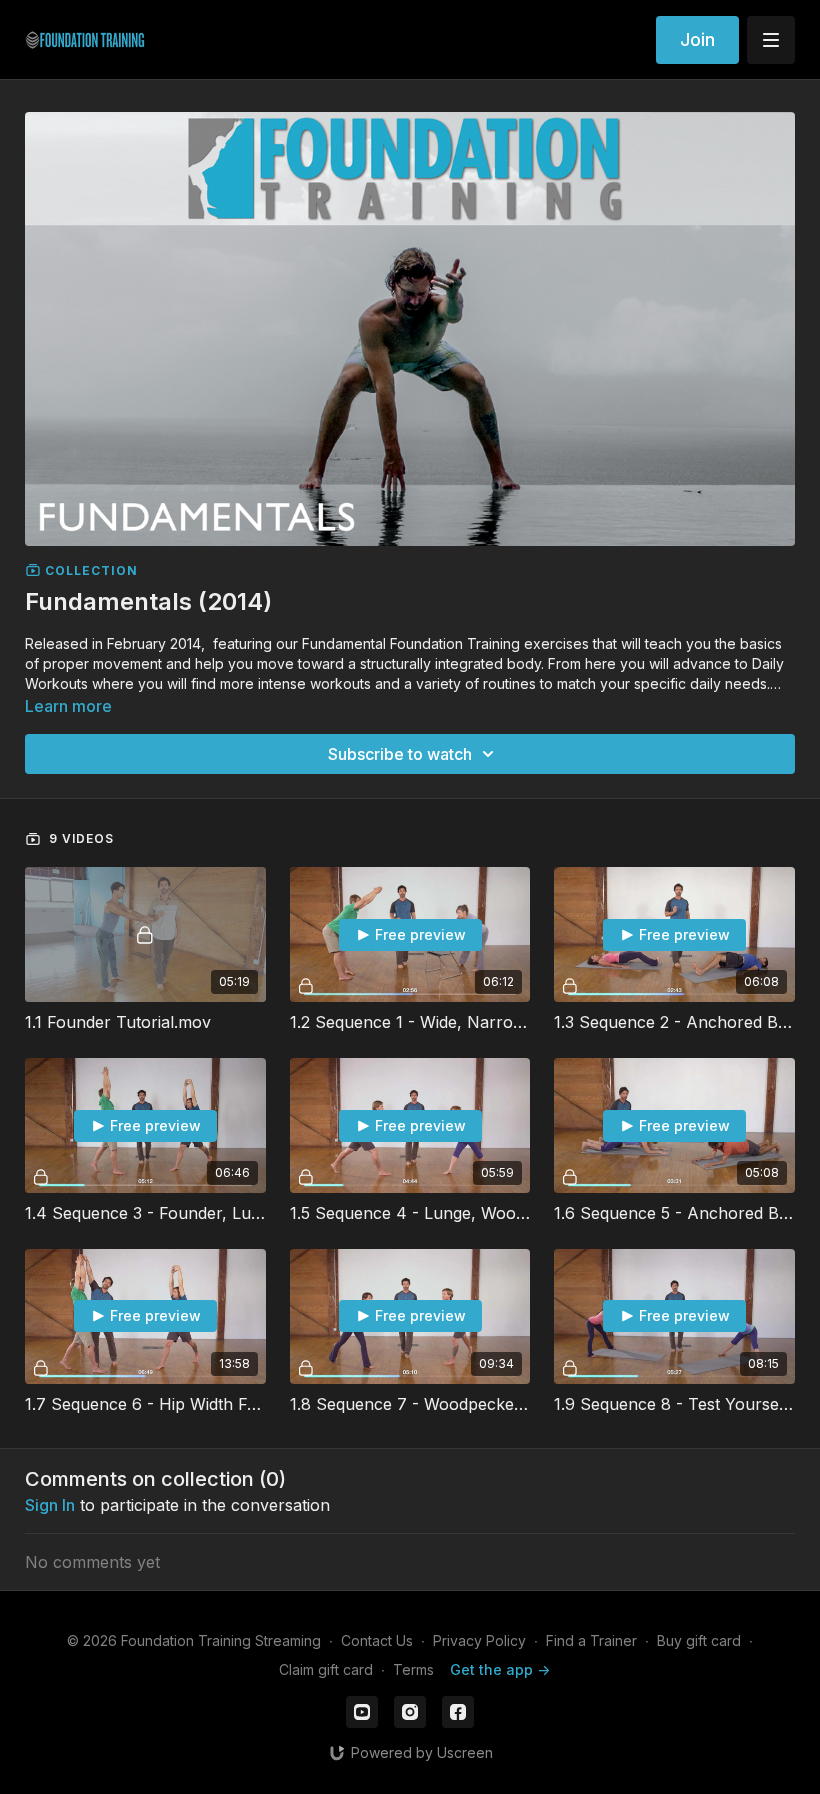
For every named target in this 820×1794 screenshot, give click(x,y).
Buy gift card (699, 1640)
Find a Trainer (591, 1640)
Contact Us (377, 1640)
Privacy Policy (479, 1640)
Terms (413, 1669)
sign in (50, 1505)
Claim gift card (326, 1669)
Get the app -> (500, 1669)
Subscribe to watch (400, 754)
